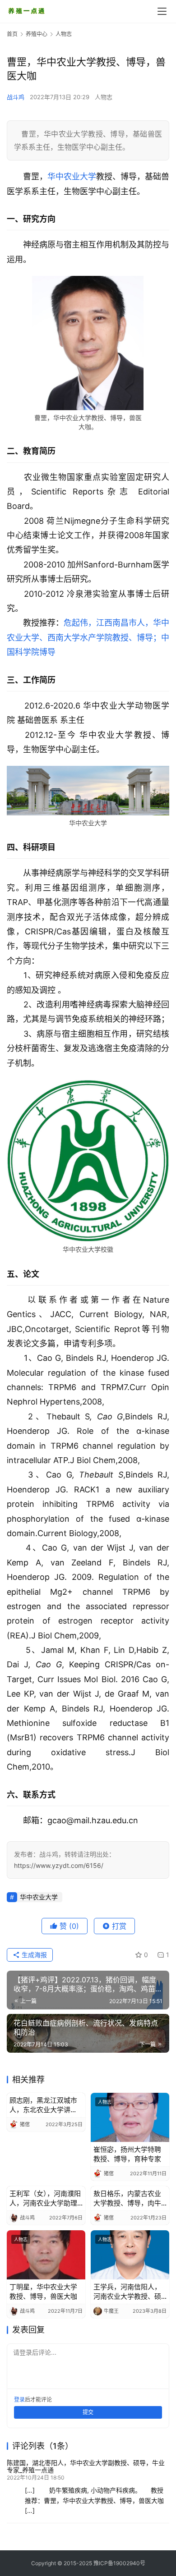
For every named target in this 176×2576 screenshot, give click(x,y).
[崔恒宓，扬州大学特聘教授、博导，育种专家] (130, 2117)
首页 (12, 34)
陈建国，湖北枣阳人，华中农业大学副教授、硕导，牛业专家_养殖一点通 (86, 2466)
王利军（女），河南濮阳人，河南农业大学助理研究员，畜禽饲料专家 (45, 2199)
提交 (88, 2412)
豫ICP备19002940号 (119, 2563)
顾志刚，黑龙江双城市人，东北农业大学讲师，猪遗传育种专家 (43, 2105)
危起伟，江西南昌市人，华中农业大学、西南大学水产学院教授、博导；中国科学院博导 (88, 637)
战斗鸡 (16, 97)
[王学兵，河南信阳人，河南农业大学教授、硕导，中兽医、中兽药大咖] (130, 2255)
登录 (19, 2400)
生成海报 (33, 1955)
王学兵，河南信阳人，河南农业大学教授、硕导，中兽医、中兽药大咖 (127, 2292)
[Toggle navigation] (162, 11)
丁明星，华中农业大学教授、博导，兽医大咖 (43, 2292)
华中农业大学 (72, 176)
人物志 (104, 97)
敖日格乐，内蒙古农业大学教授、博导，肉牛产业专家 (127, 2199)
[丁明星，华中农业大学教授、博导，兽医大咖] (46, 2255)
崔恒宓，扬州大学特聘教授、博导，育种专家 (127, 2154)
